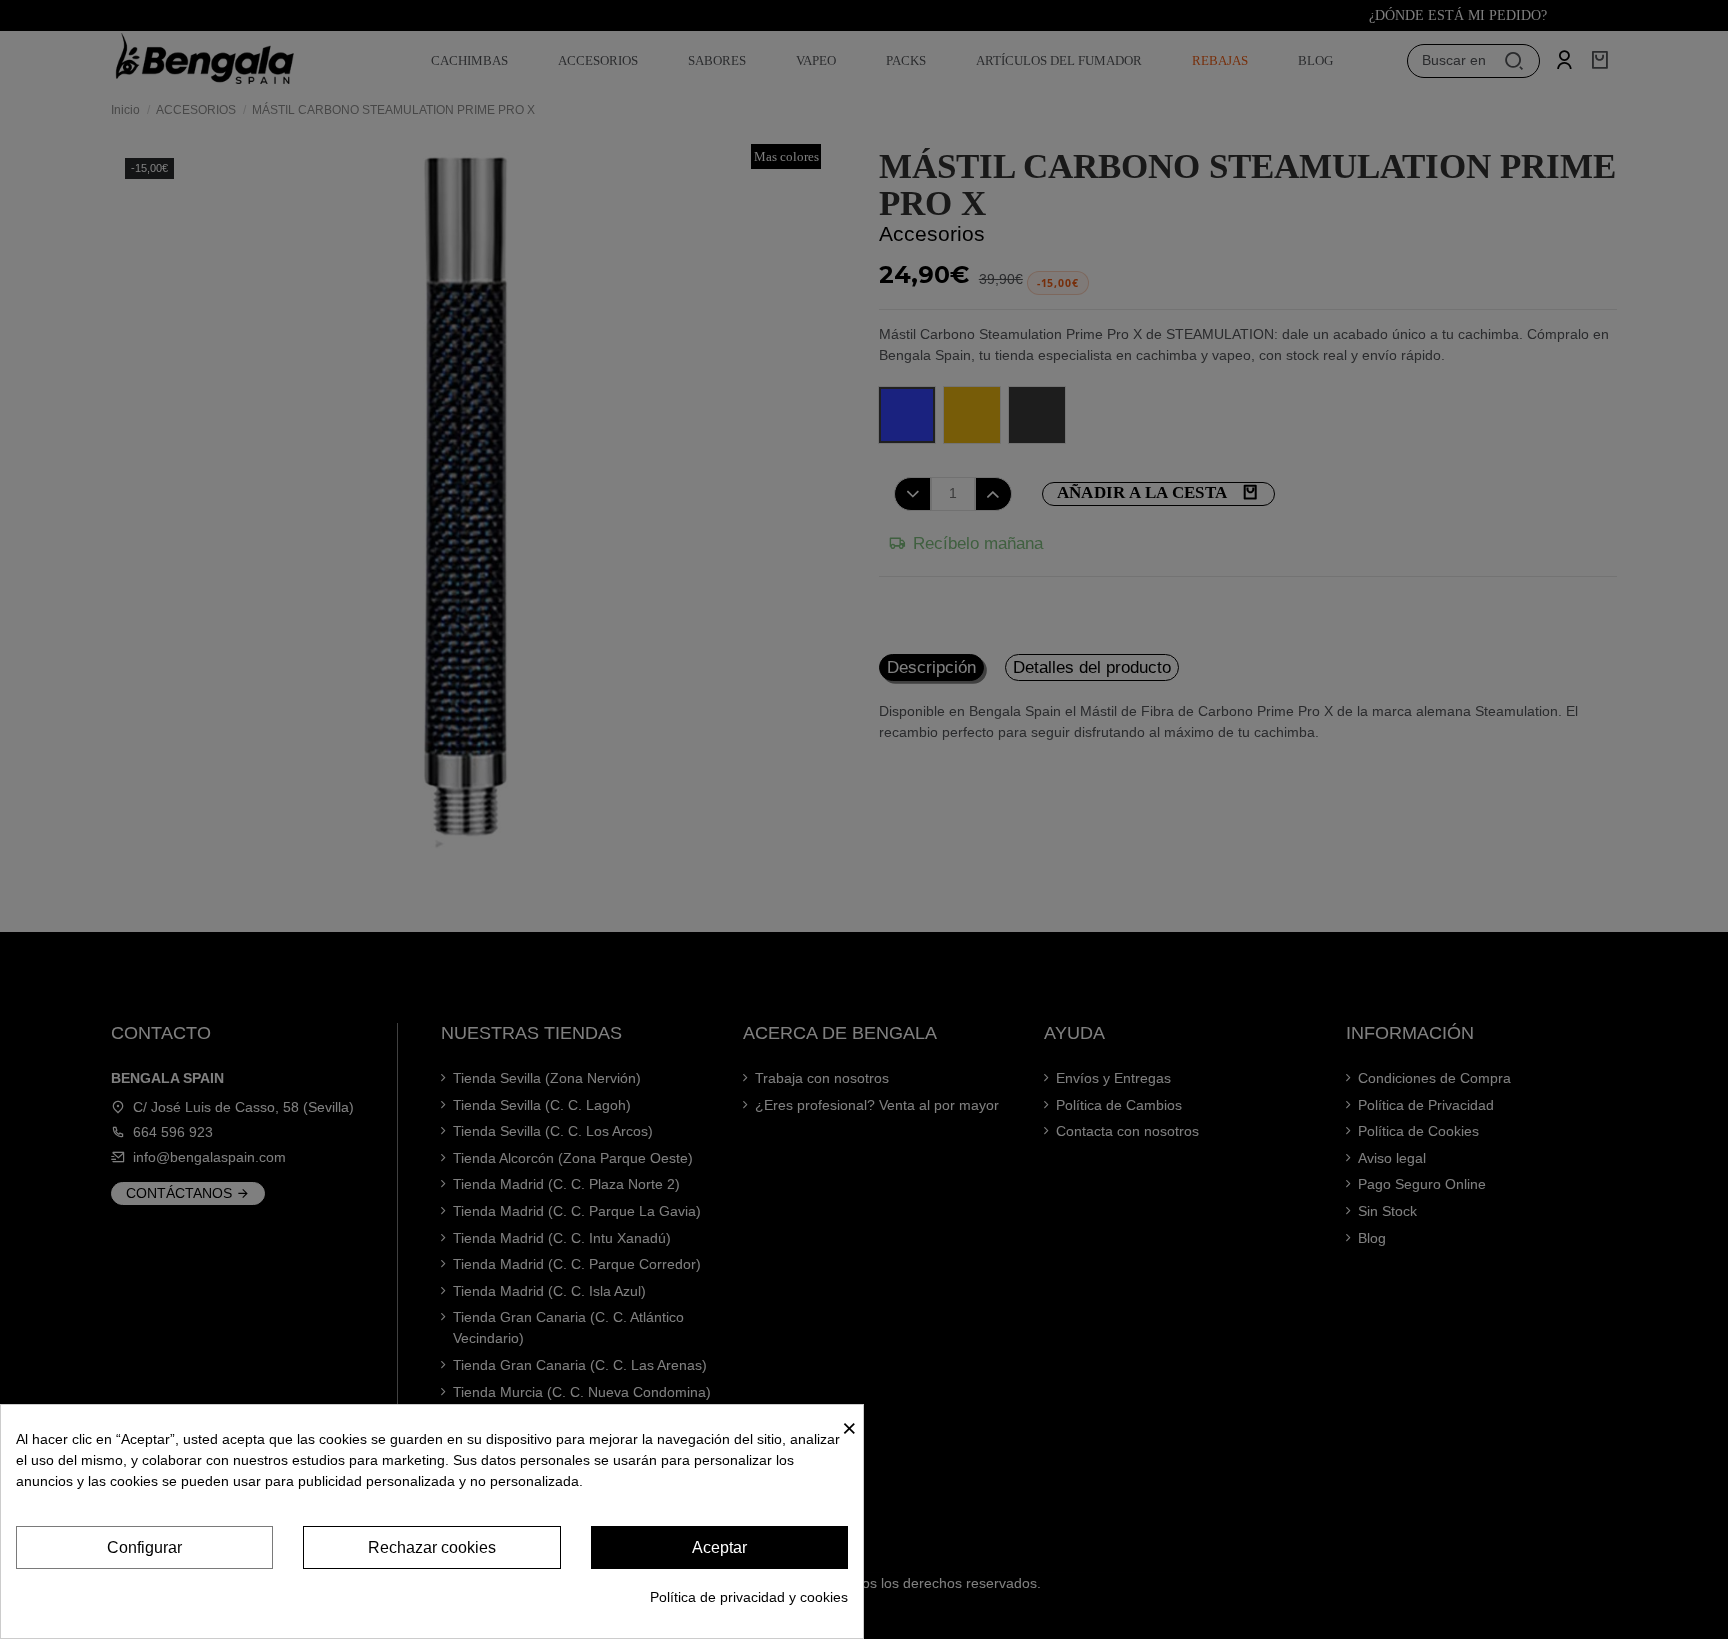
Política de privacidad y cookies (749, 1597)
